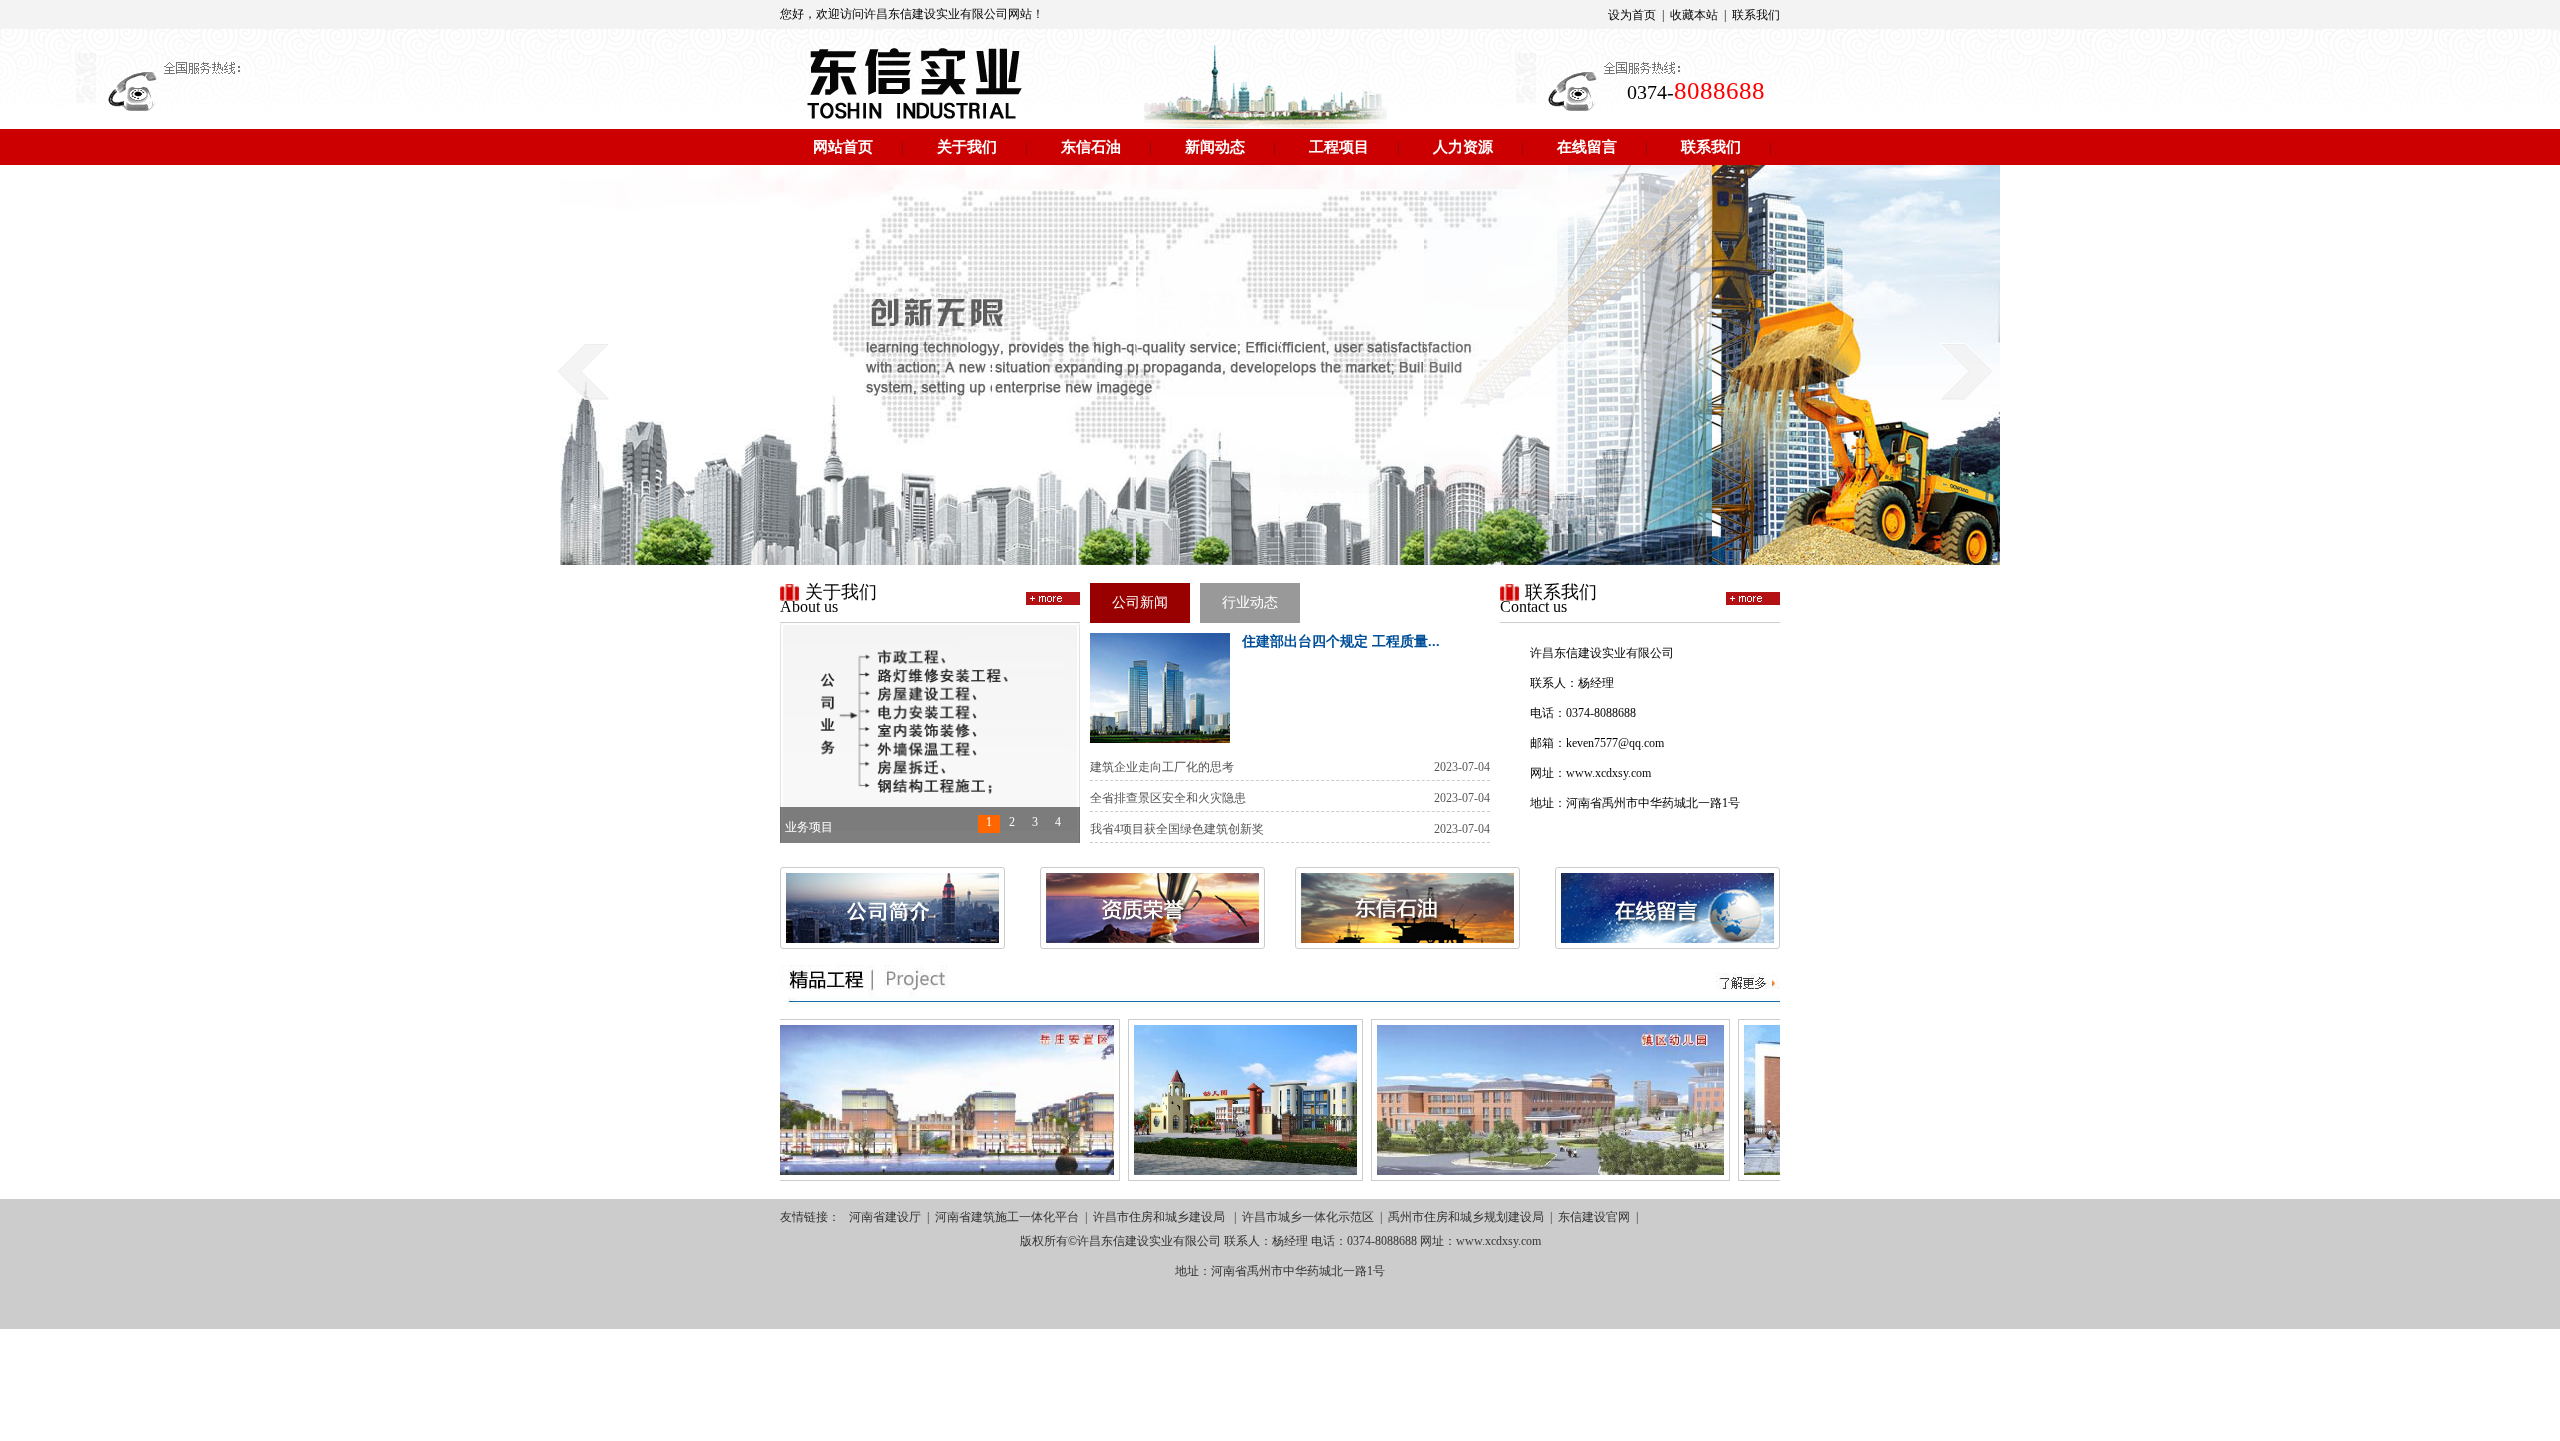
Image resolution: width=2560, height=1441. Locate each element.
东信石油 (1091, 147)
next (1966, 371)
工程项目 (1339, 147)
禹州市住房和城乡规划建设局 (1466, 1217)
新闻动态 (1215, 147)
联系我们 (1756, 15)
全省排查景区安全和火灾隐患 (1168, 798)
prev (583, 371)
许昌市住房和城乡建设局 (1160, 1217)
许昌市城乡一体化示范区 (1308, 1217)
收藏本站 (1694, 15)
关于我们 (967, 147)
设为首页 (1632, 15)
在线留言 (1587, 147)
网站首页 (843, 147)
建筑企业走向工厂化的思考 (1162, 767)
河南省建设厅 (885, 1217)
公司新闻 (1140, 602)
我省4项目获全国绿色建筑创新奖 (1177, 829)
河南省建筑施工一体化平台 (1007, 1217)
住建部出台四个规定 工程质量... (1341, 641)
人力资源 (1463, 147)
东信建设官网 (1594, 1217)
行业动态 (1250, 602)
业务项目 (809, 825)
